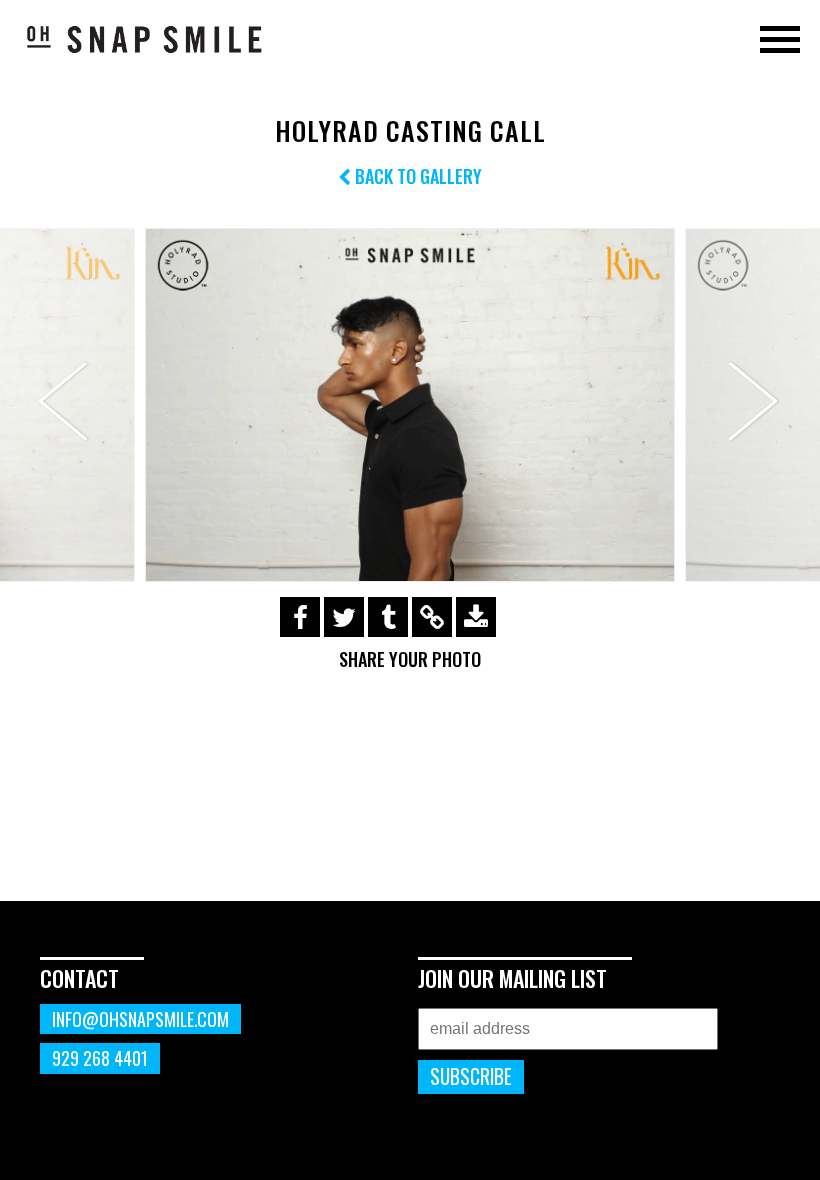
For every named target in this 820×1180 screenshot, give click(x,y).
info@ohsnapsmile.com (140, 1019)
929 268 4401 (100, 1058)
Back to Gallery (416, 176)
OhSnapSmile (145, 39)
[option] (410, 405)
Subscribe (471, 1076)
